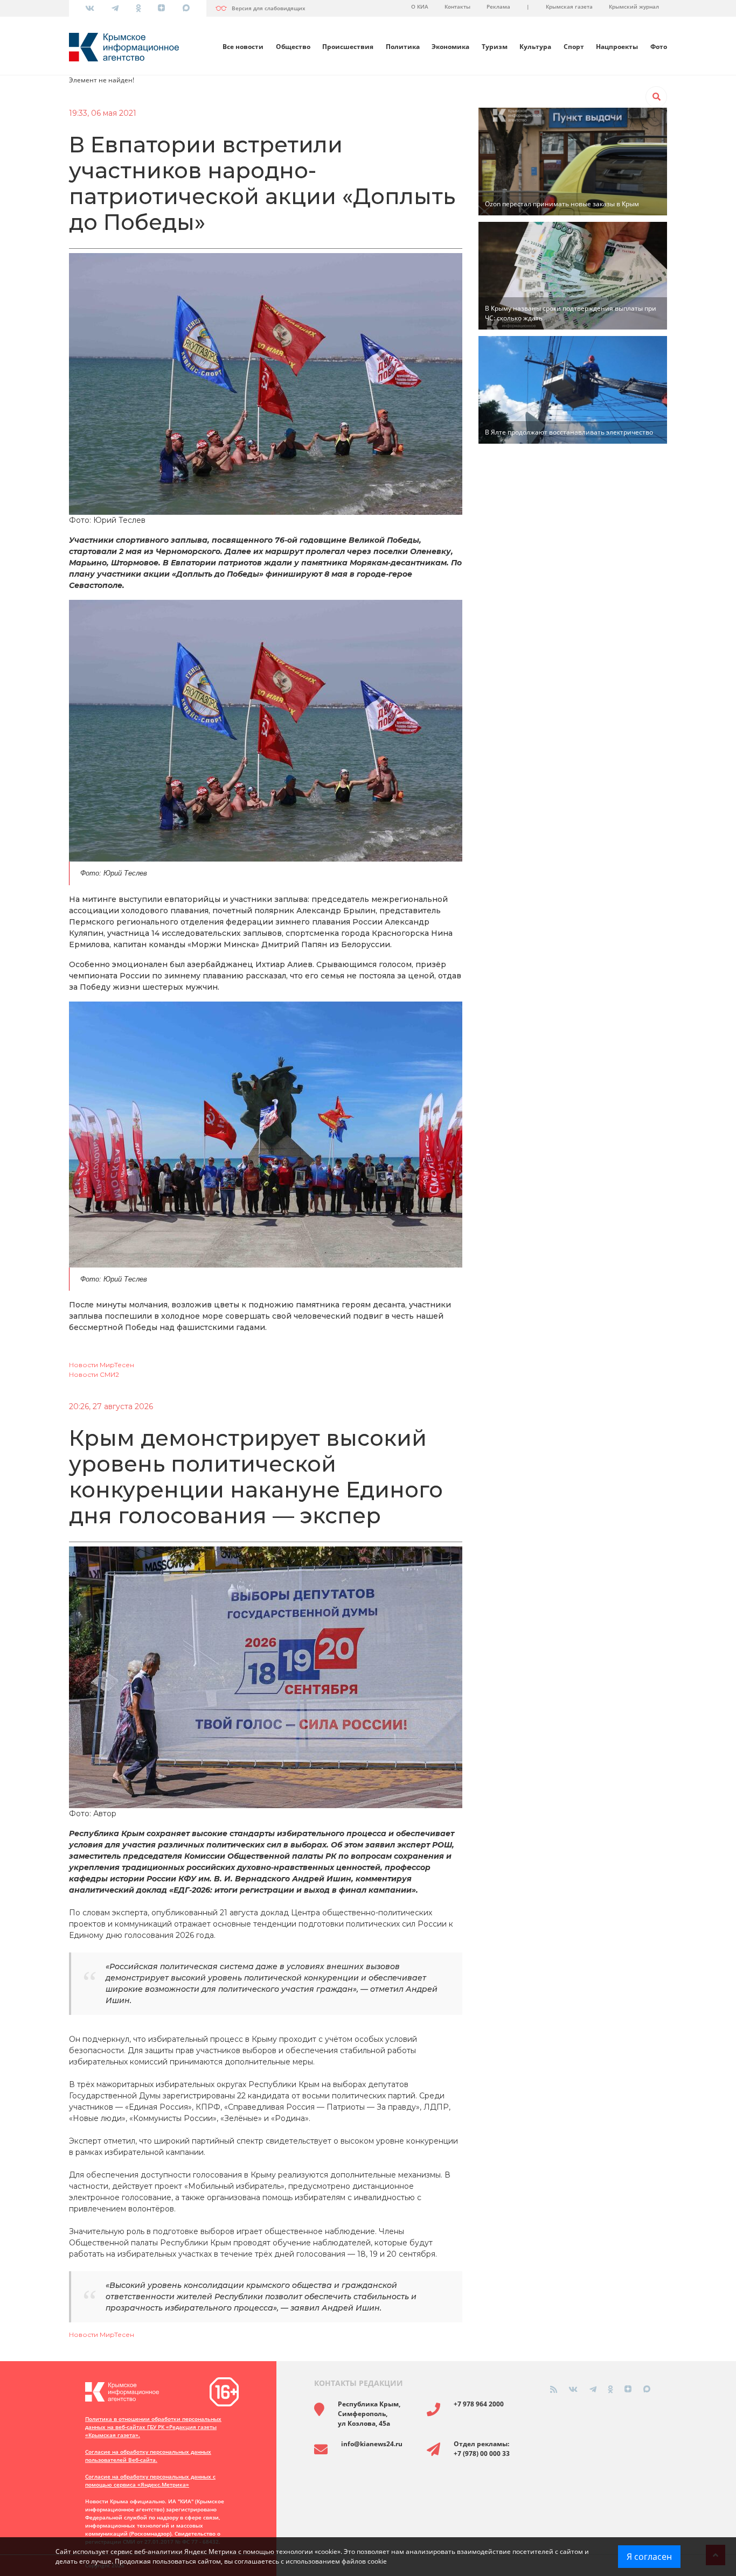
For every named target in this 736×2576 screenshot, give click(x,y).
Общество (293, 47)
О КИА (420, 6)
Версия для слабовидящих (269, 8)
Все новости (243, 47)
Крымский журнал (634, 6)
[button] (656, 97)
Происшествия (348, 47)
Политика (403, 47)
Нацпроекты (617, 47)
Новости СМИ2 (94, 1374)
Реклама (498, 6)
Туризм (495, 47)
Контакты (457, 6)
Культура (535, 47)
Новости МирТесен (102, 1365)
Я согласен (649, 2557)
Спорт (574, 47)
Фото (659, 47)
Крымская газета (569, 6)
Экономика (450, 47)
